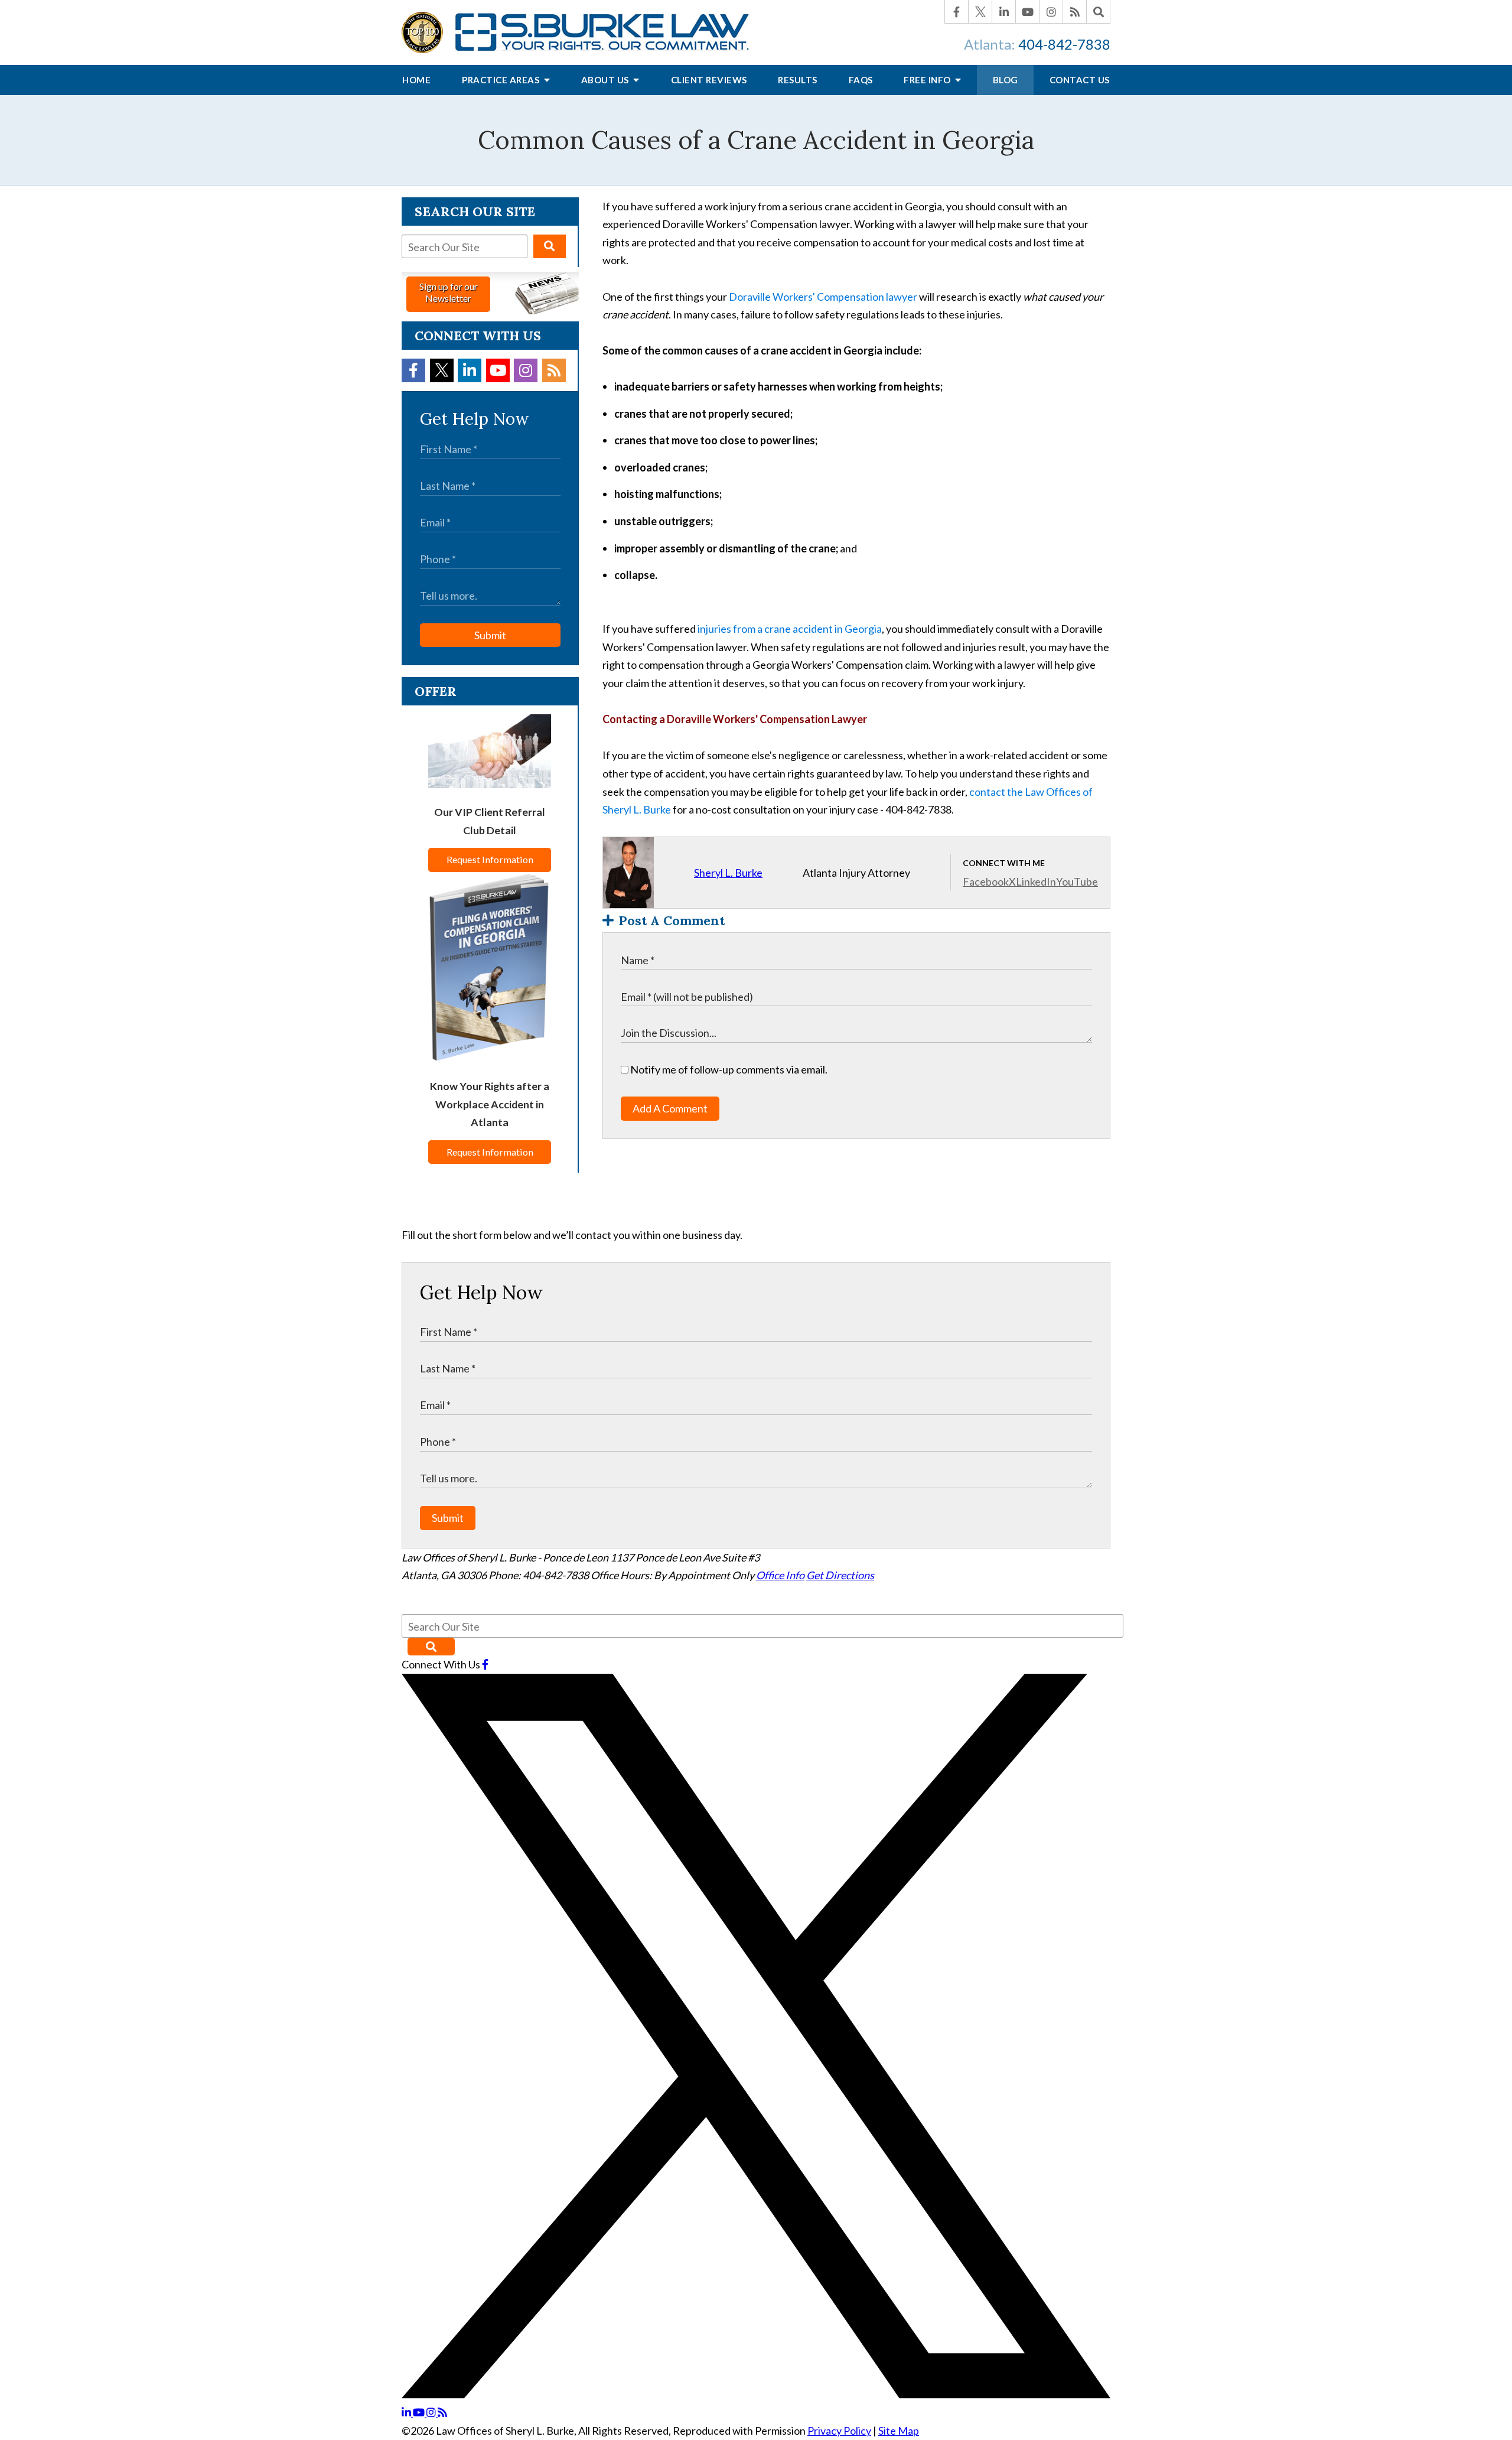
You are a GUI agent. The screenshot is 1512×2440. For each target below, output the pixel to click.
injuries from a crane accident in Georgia (790, 629)
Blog (1006, 80)
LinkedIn (1036, 881)
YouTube (1077, 881)
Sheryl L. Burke (728, 873)
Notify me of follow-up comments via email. (728, 1069)
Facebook (986, 881)
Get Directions (840, 1575)
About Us (606, 80)
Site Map (899, 2431)
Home (416, 80)
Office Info (780, 1575)
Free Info (928, 80)
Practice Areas (502, 80)
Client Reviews (709, 80)
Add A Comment (670, 1108)
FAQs (861, 80)
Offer (436, 691)
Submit (490, 635)
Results (798, 80)
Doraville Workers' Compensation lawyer (823, 297)
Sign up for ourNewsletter (449, 292)
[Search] (1099, 12)
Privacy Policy (839, 2431)
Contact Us (1080, 80)
